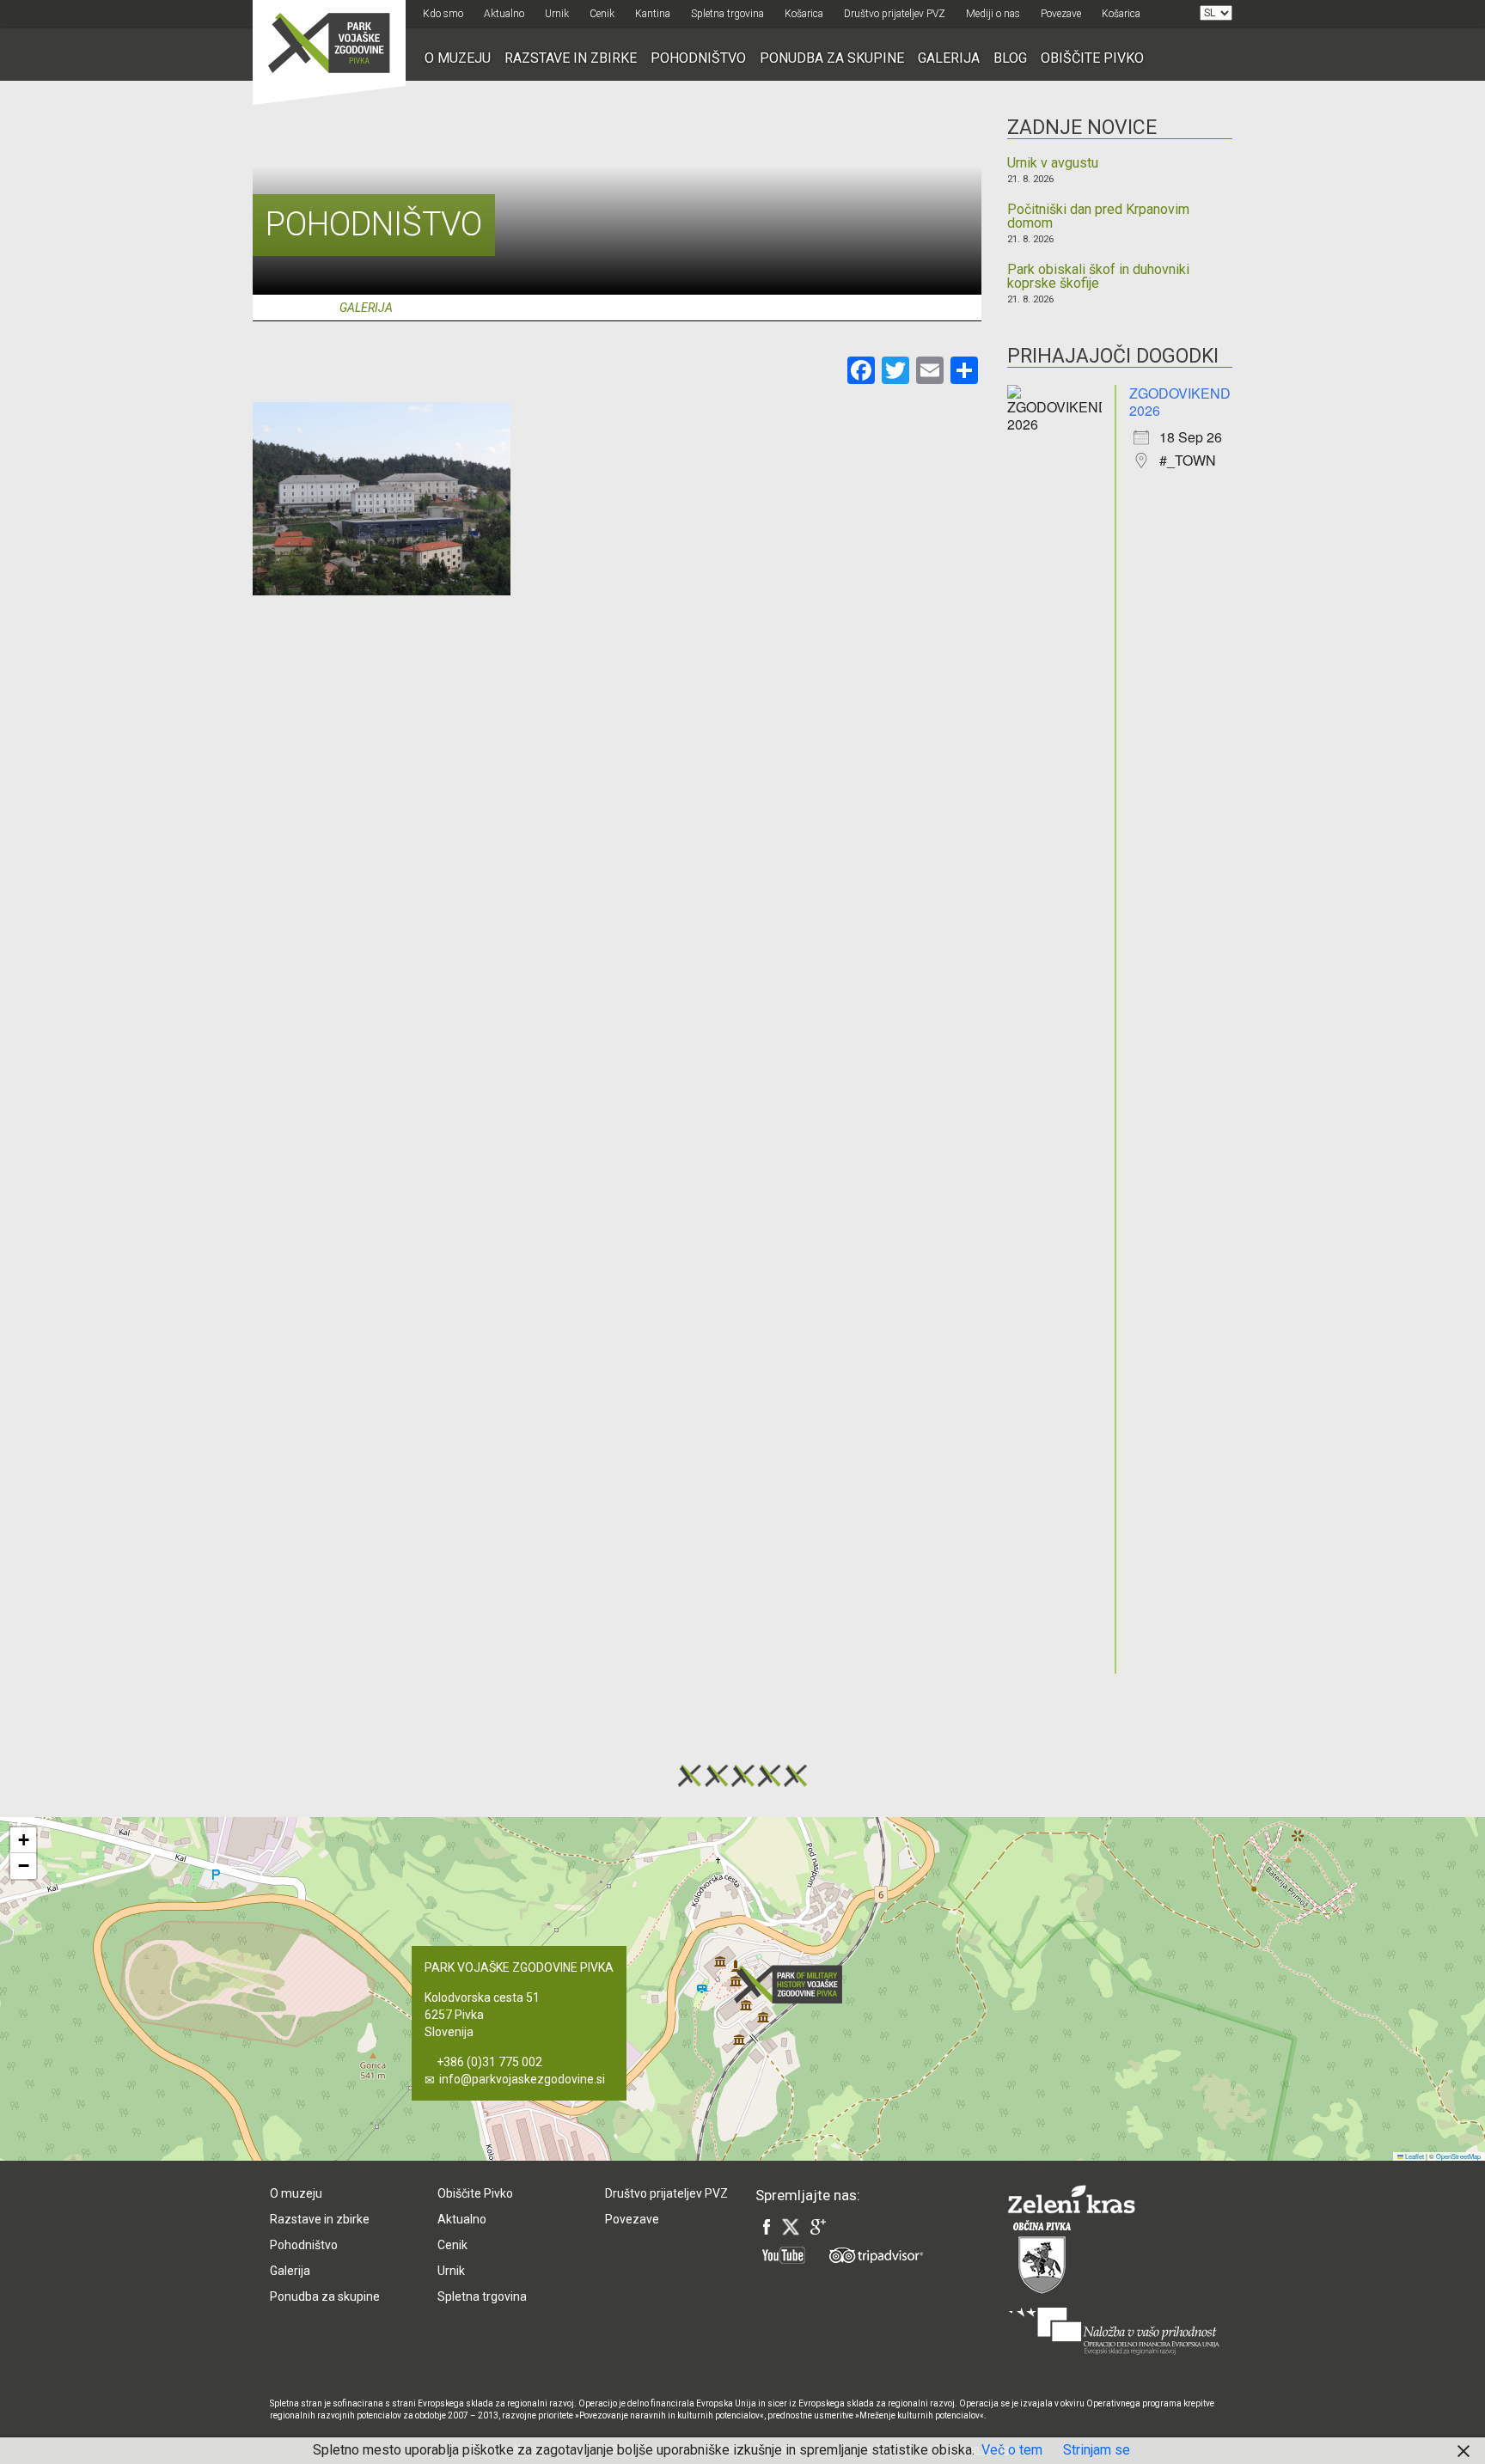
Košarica (804, 14)
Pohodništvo (698, 58)
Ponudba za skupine (832, 58)
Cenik (602, 14)
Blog (1010, 58)
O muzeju (458, 58)
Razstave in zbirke (571, 58)
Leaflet (1414, 2156)
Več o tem (1012, 2450)
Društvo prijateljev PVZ (895, 14)
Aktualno (504, 14)
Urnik (557, 14)
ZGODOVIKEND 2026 (1180, 402)
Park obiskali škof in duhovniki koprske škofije (1098, 277)
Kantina (653, 14)
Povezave (1061, 14)
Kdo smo (443, 14)
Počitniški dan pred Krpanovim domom (1098, 217)
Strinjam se (1097, 2450)
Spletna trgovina (727, 14)
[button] (793, 1984)
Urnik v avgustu (1053, 163)
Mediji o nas (993, 14)
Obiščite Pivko (1092, 58)
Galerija (949, 58)
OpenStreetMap (1458, 2156)
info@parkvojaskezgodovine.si (522, 2079)
